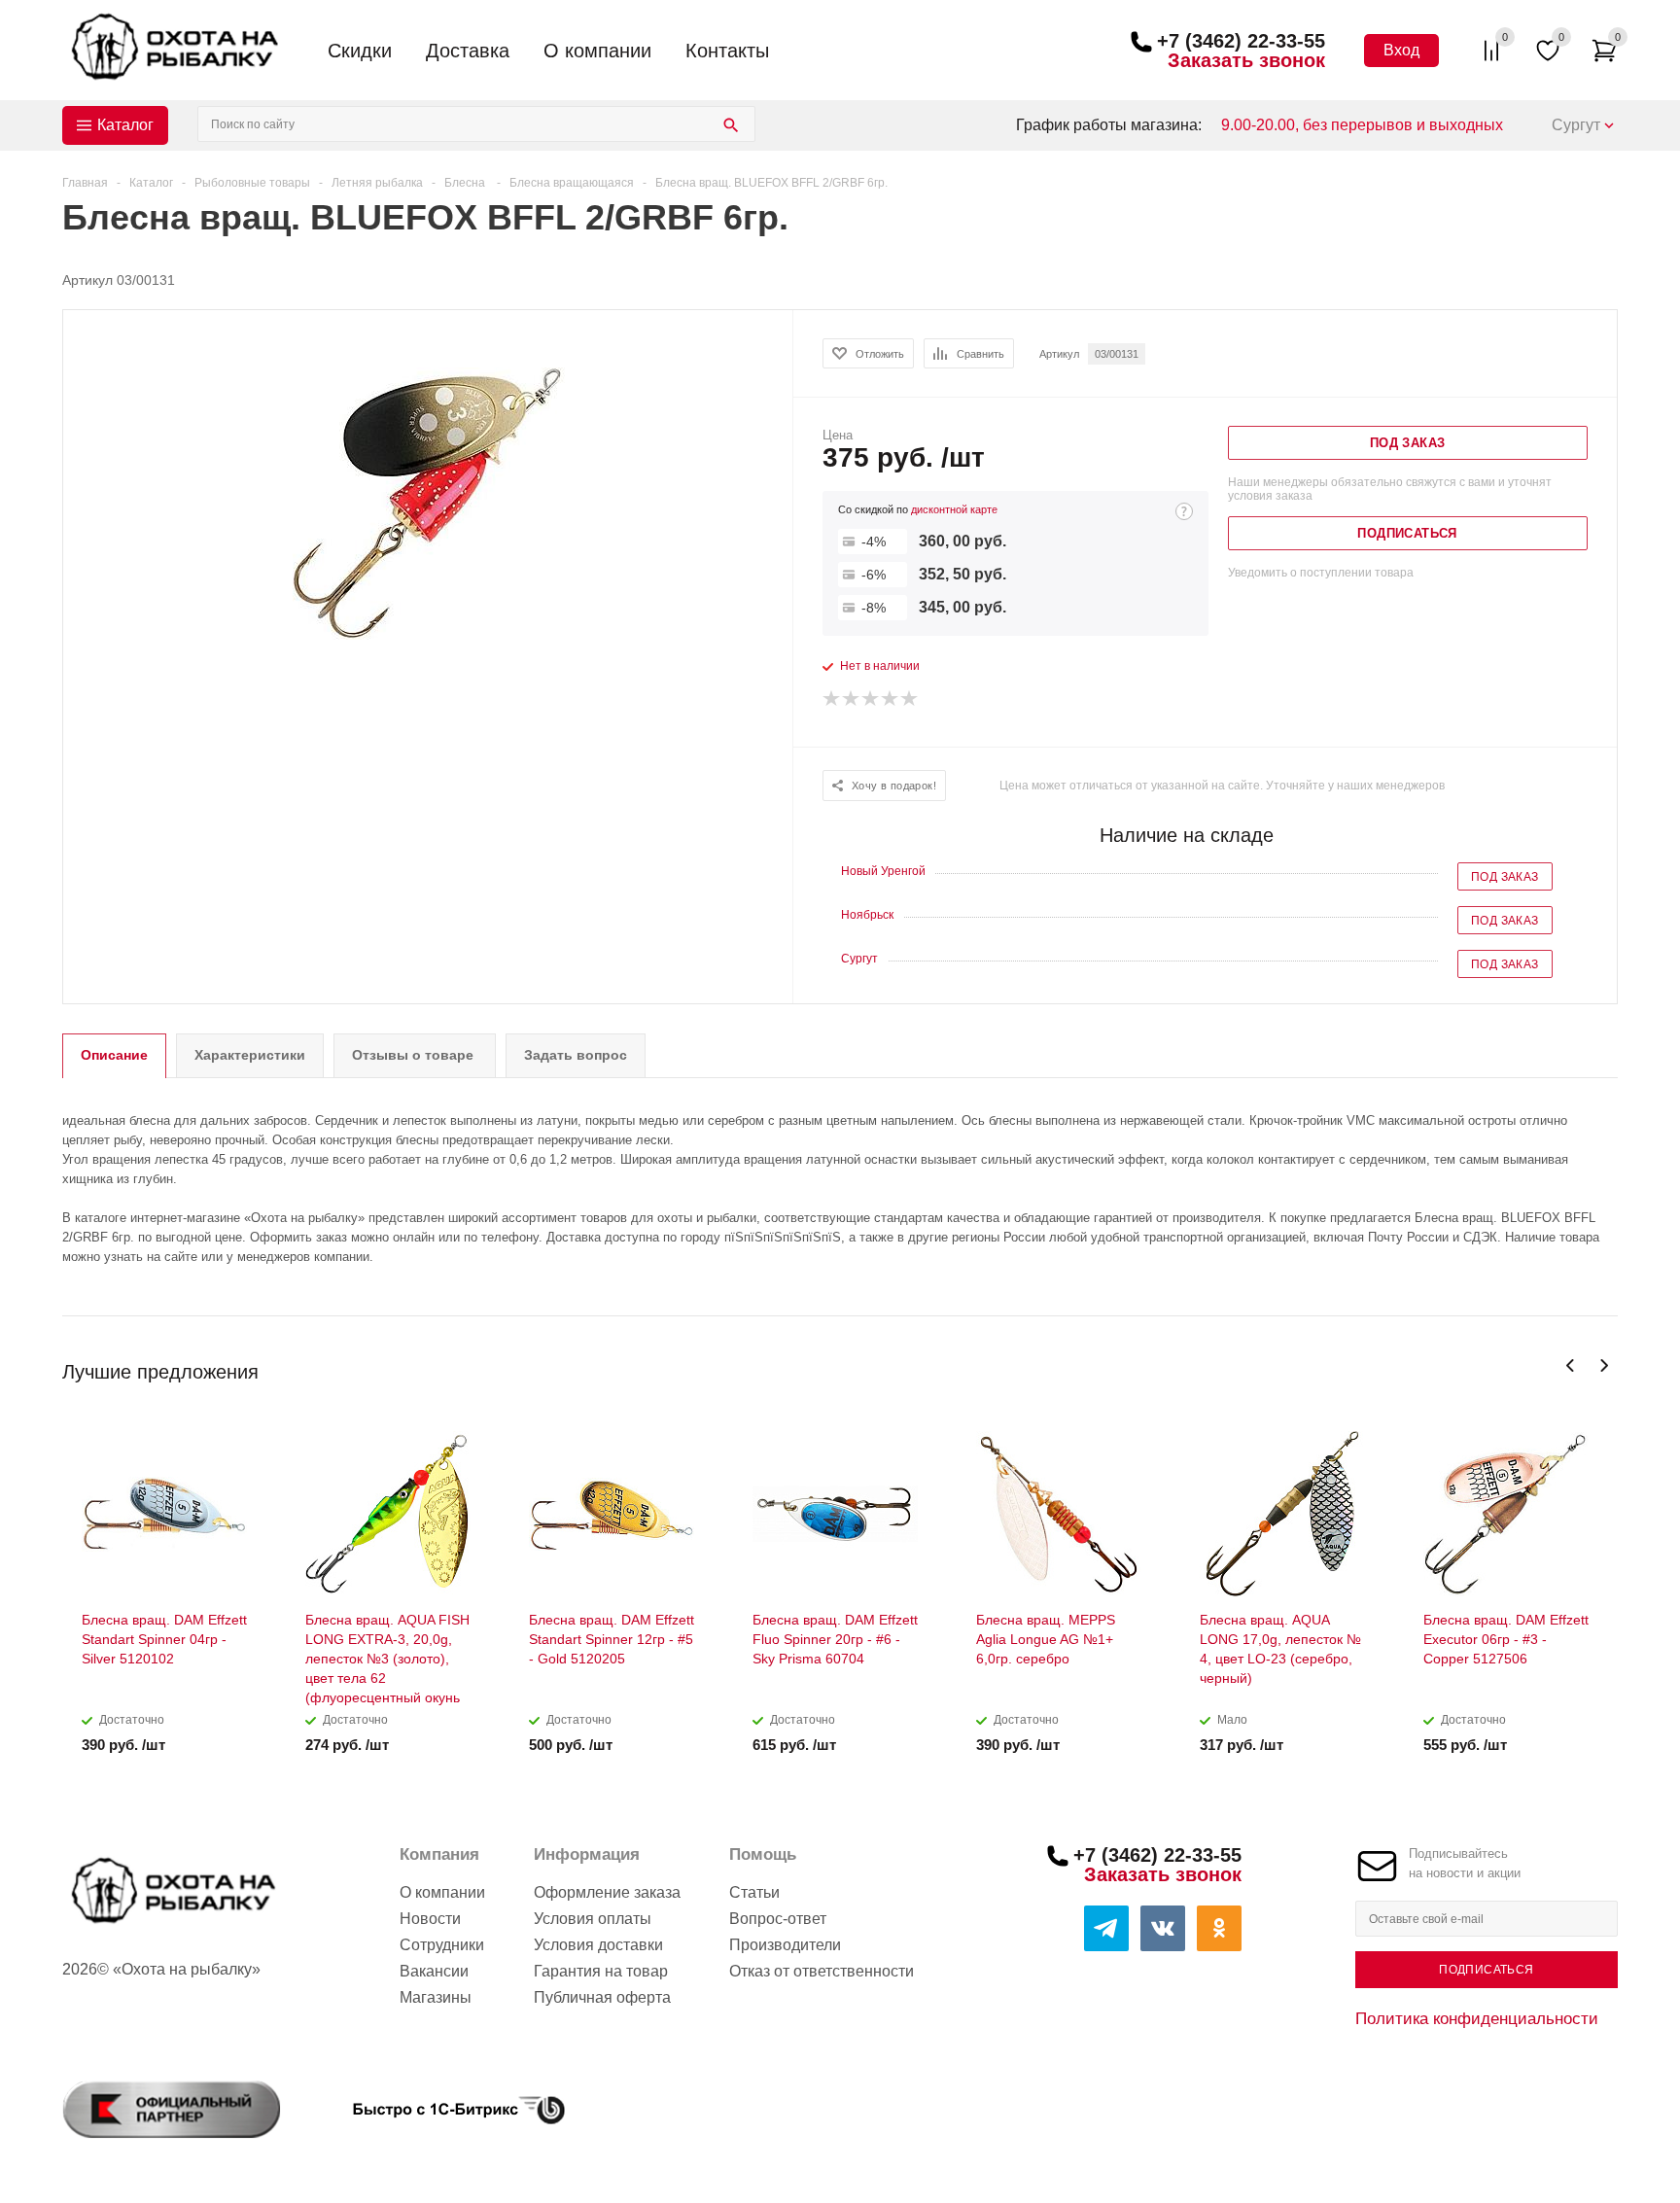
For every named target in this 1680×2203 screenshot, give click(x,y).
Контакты (727, 51)
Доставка (468, 51)
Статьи (754, 1892)
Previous (1571, 1365)
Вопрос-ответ (778, 1919)
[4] (891, 699)
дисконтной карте (954, 509)
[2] (852, 699)
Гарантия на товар (601, 1971)
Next (1604, 1365)
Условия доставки (598, 1945)
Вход (1401, 50)
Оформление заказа (607, 1892)
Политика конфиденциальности (1477, 2018)
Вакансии (434, 1971)
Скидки (360, 51)
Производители (785, 1945)
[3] (871, 699)
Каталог (125, 125)
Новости (430, 1919)
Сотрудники (442, 1945)
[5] (910, 699)
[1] (832, 699)
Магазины (436, 1997)
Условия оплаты (593, 1919)
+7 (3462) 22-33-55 (1241, 41)
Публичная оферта (602, 1997)
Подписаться (1486, 1970)
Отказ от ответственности (822, 1971)
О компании (597, 51)
